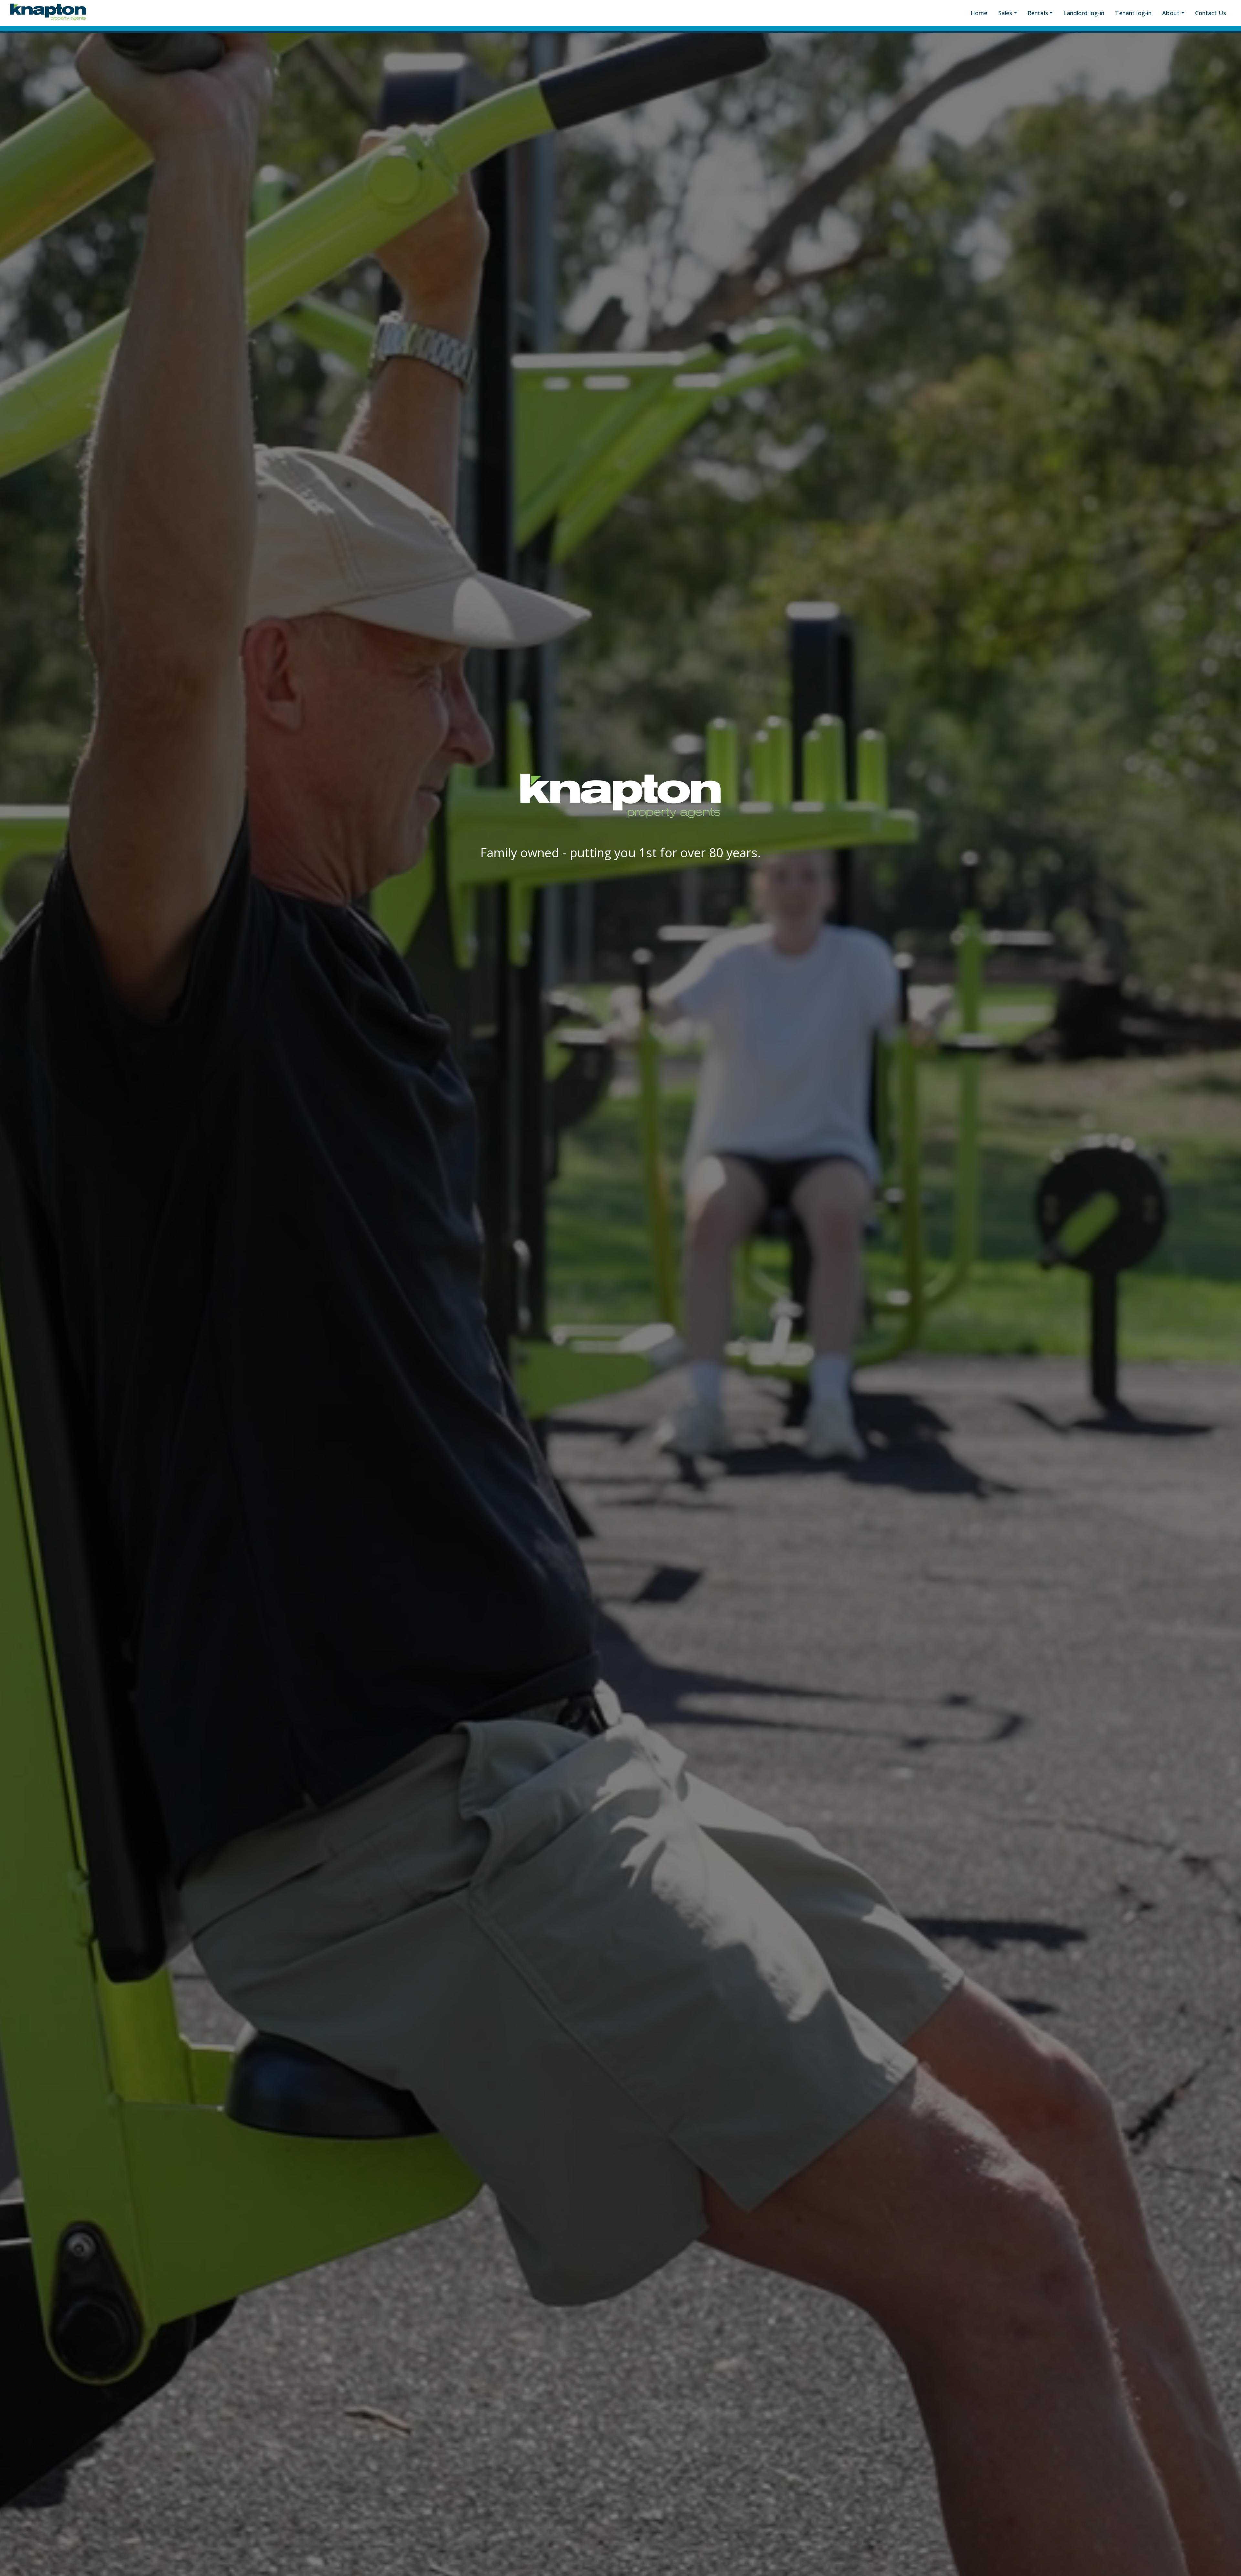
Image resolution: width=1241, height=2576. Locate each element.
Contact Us (1211, 13)
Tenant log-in (1133, 13)
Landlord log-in (1084, 13)
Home (979, 13)
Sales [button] (1005, 13)
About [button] (1171, 13)
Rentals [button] (1038, 13)
